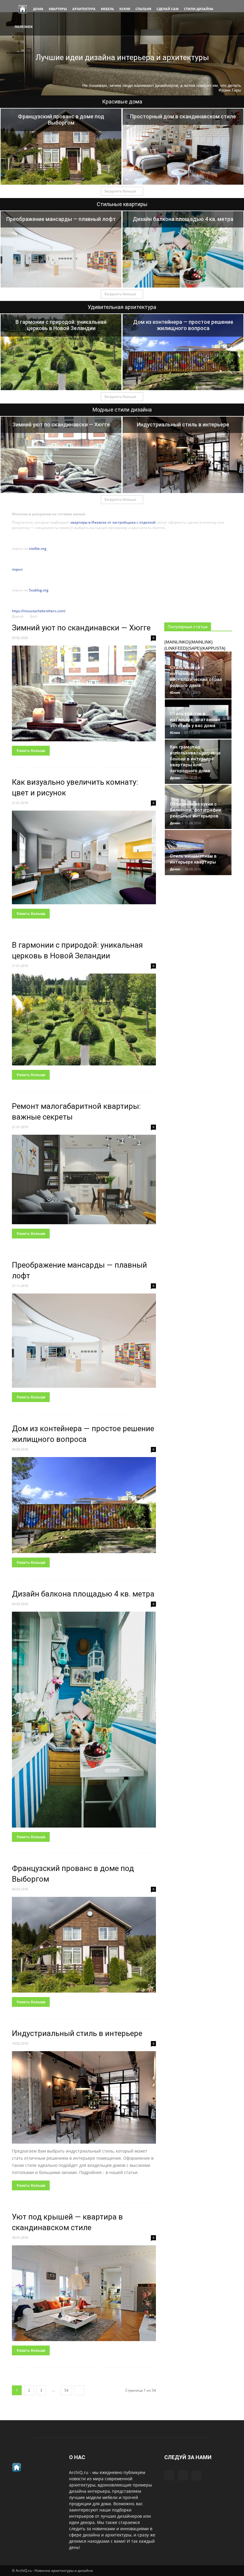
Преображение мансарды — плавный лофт (61, 219)
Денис (175, 778)
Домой (18, 616)
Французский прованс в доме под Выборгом (61, 120)
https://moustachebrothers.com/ (39, 611)
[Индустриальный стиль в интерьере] (183, 455)
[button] (225, 18)
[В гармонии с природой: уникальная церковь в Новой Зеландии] (61, 352)
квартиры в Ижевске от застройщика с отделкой (113, 522)
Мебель (107, 9)
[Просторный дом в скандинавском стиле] (183, 147)
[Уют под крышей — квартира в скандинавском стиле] (84, 2293)
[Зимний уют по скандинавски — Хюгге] (61, 455)
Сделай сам (168, 9)
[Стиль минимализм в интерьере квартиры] (198, 853)
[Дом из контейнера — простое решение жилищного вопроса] (183, 352)
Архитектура (84, 9)
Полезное (24, 27)
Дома (38, 9)
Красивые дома (122, 102)
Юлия (175, 692)
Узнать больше (31, 751)
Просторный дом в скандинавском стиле (183, 116)
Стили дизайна (199, 9)
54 (66, 2390)
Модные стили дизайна (122, 410)
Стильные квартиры (122, 204)
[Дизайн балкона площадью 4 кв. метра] (183, 249)
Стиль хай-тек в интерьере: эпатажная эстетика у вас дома (195, 720)
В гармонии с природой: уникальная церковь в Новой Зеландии (61, 325)
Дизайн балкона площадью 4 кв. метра (183, 219)
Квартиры (58, 9)
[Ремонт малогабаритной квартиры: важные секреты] (84, 1179)
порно (17, 569)
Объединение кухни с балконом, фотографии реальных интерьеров (195, 810)
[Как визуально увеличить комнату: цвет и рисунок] (84, 857)
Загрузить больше (120, 191)
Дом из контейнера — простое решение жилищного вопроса (183, 325)
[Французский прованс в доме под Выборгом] (61, 147)
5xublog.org (39, 590)
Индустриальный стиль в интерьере (183, 424)
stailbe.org (38, 548)
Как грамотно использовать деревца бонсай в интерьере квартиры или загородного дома (195, 759)
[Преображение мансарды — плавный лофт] (61, 249)
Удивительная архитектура (122, 307)
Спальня (143, 9)
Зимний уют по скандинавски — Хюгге (61, 424)
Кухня (125, 9)
